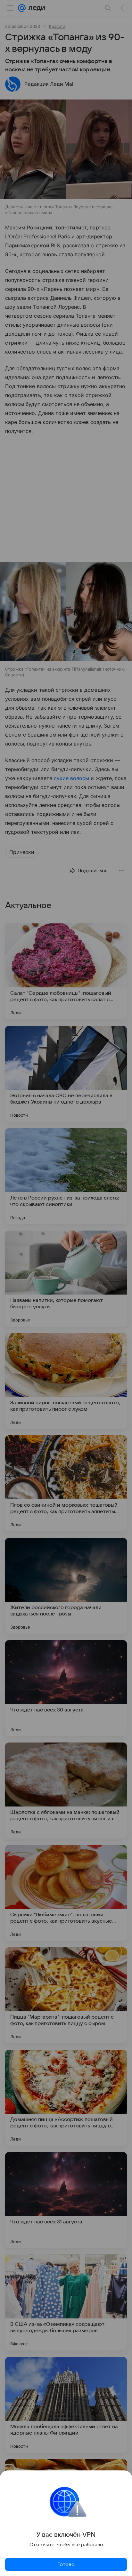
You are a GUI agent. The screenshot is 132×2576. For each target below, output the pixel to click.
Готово (66, 2564)
